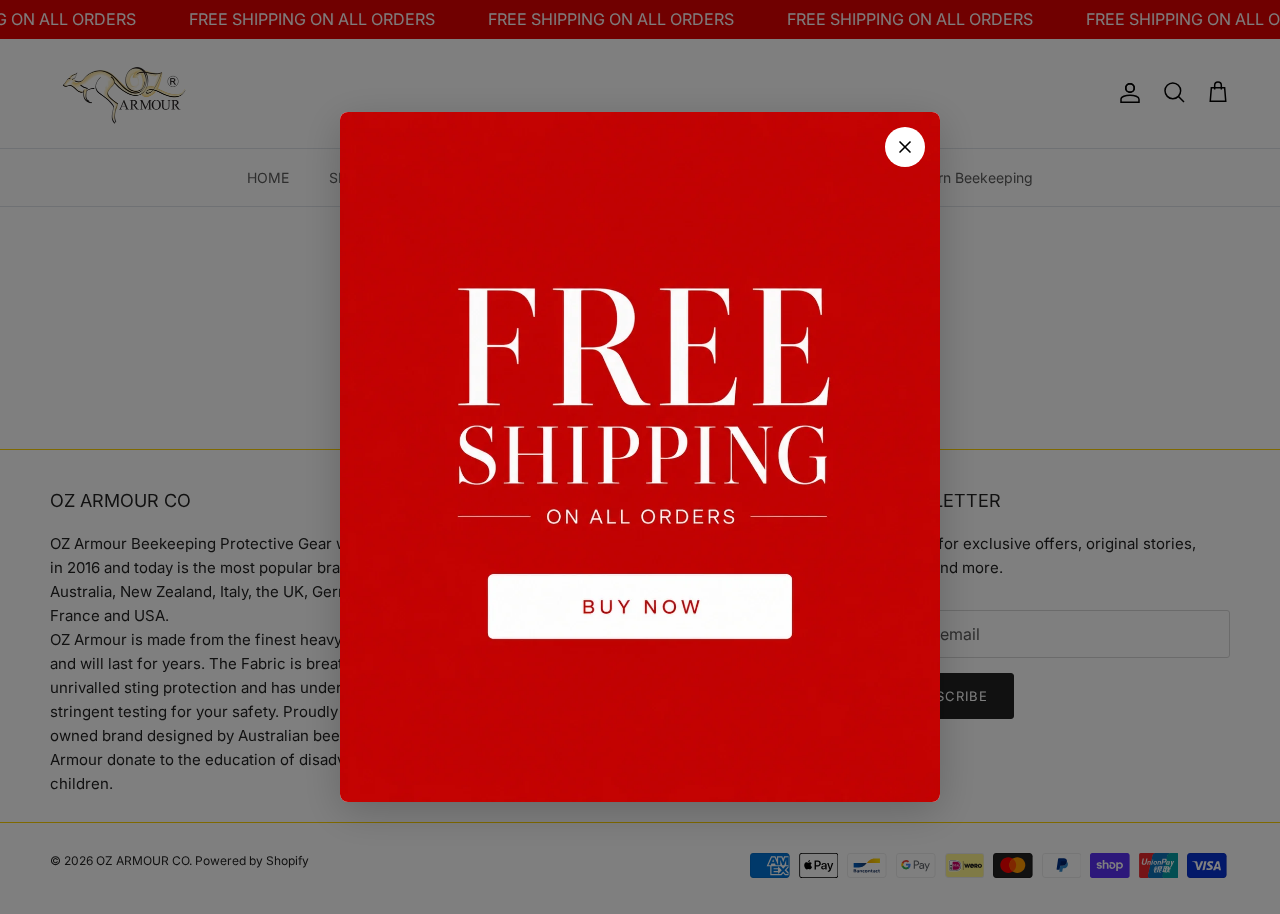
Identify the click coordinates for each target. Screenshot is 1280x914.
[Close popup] (905, 147)
